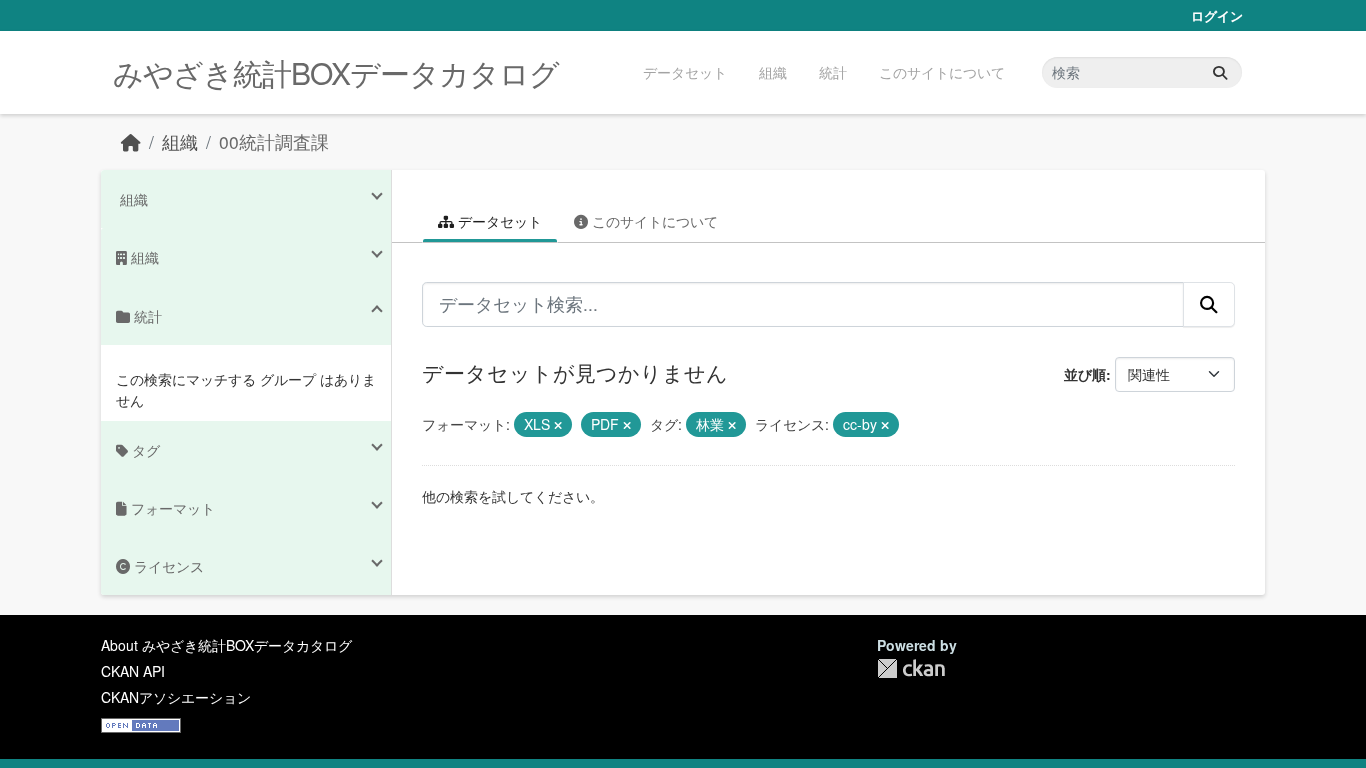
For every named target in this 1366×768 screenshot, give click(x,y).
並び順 (1085, 374)
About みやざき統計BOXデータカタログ (226, 645)
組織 (773, 72)
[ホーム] (131, 141)
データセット (685, 72)
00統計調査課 (274, 141)
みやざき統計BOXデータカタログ (336, 72)
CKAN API (133, 671)
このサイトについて (942, 72)
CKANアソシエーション (176, 697)
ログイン (1217, 15)
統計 (833, 72)
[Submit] (1220, 72)
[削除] (558, 425)
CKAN (911, 668)
